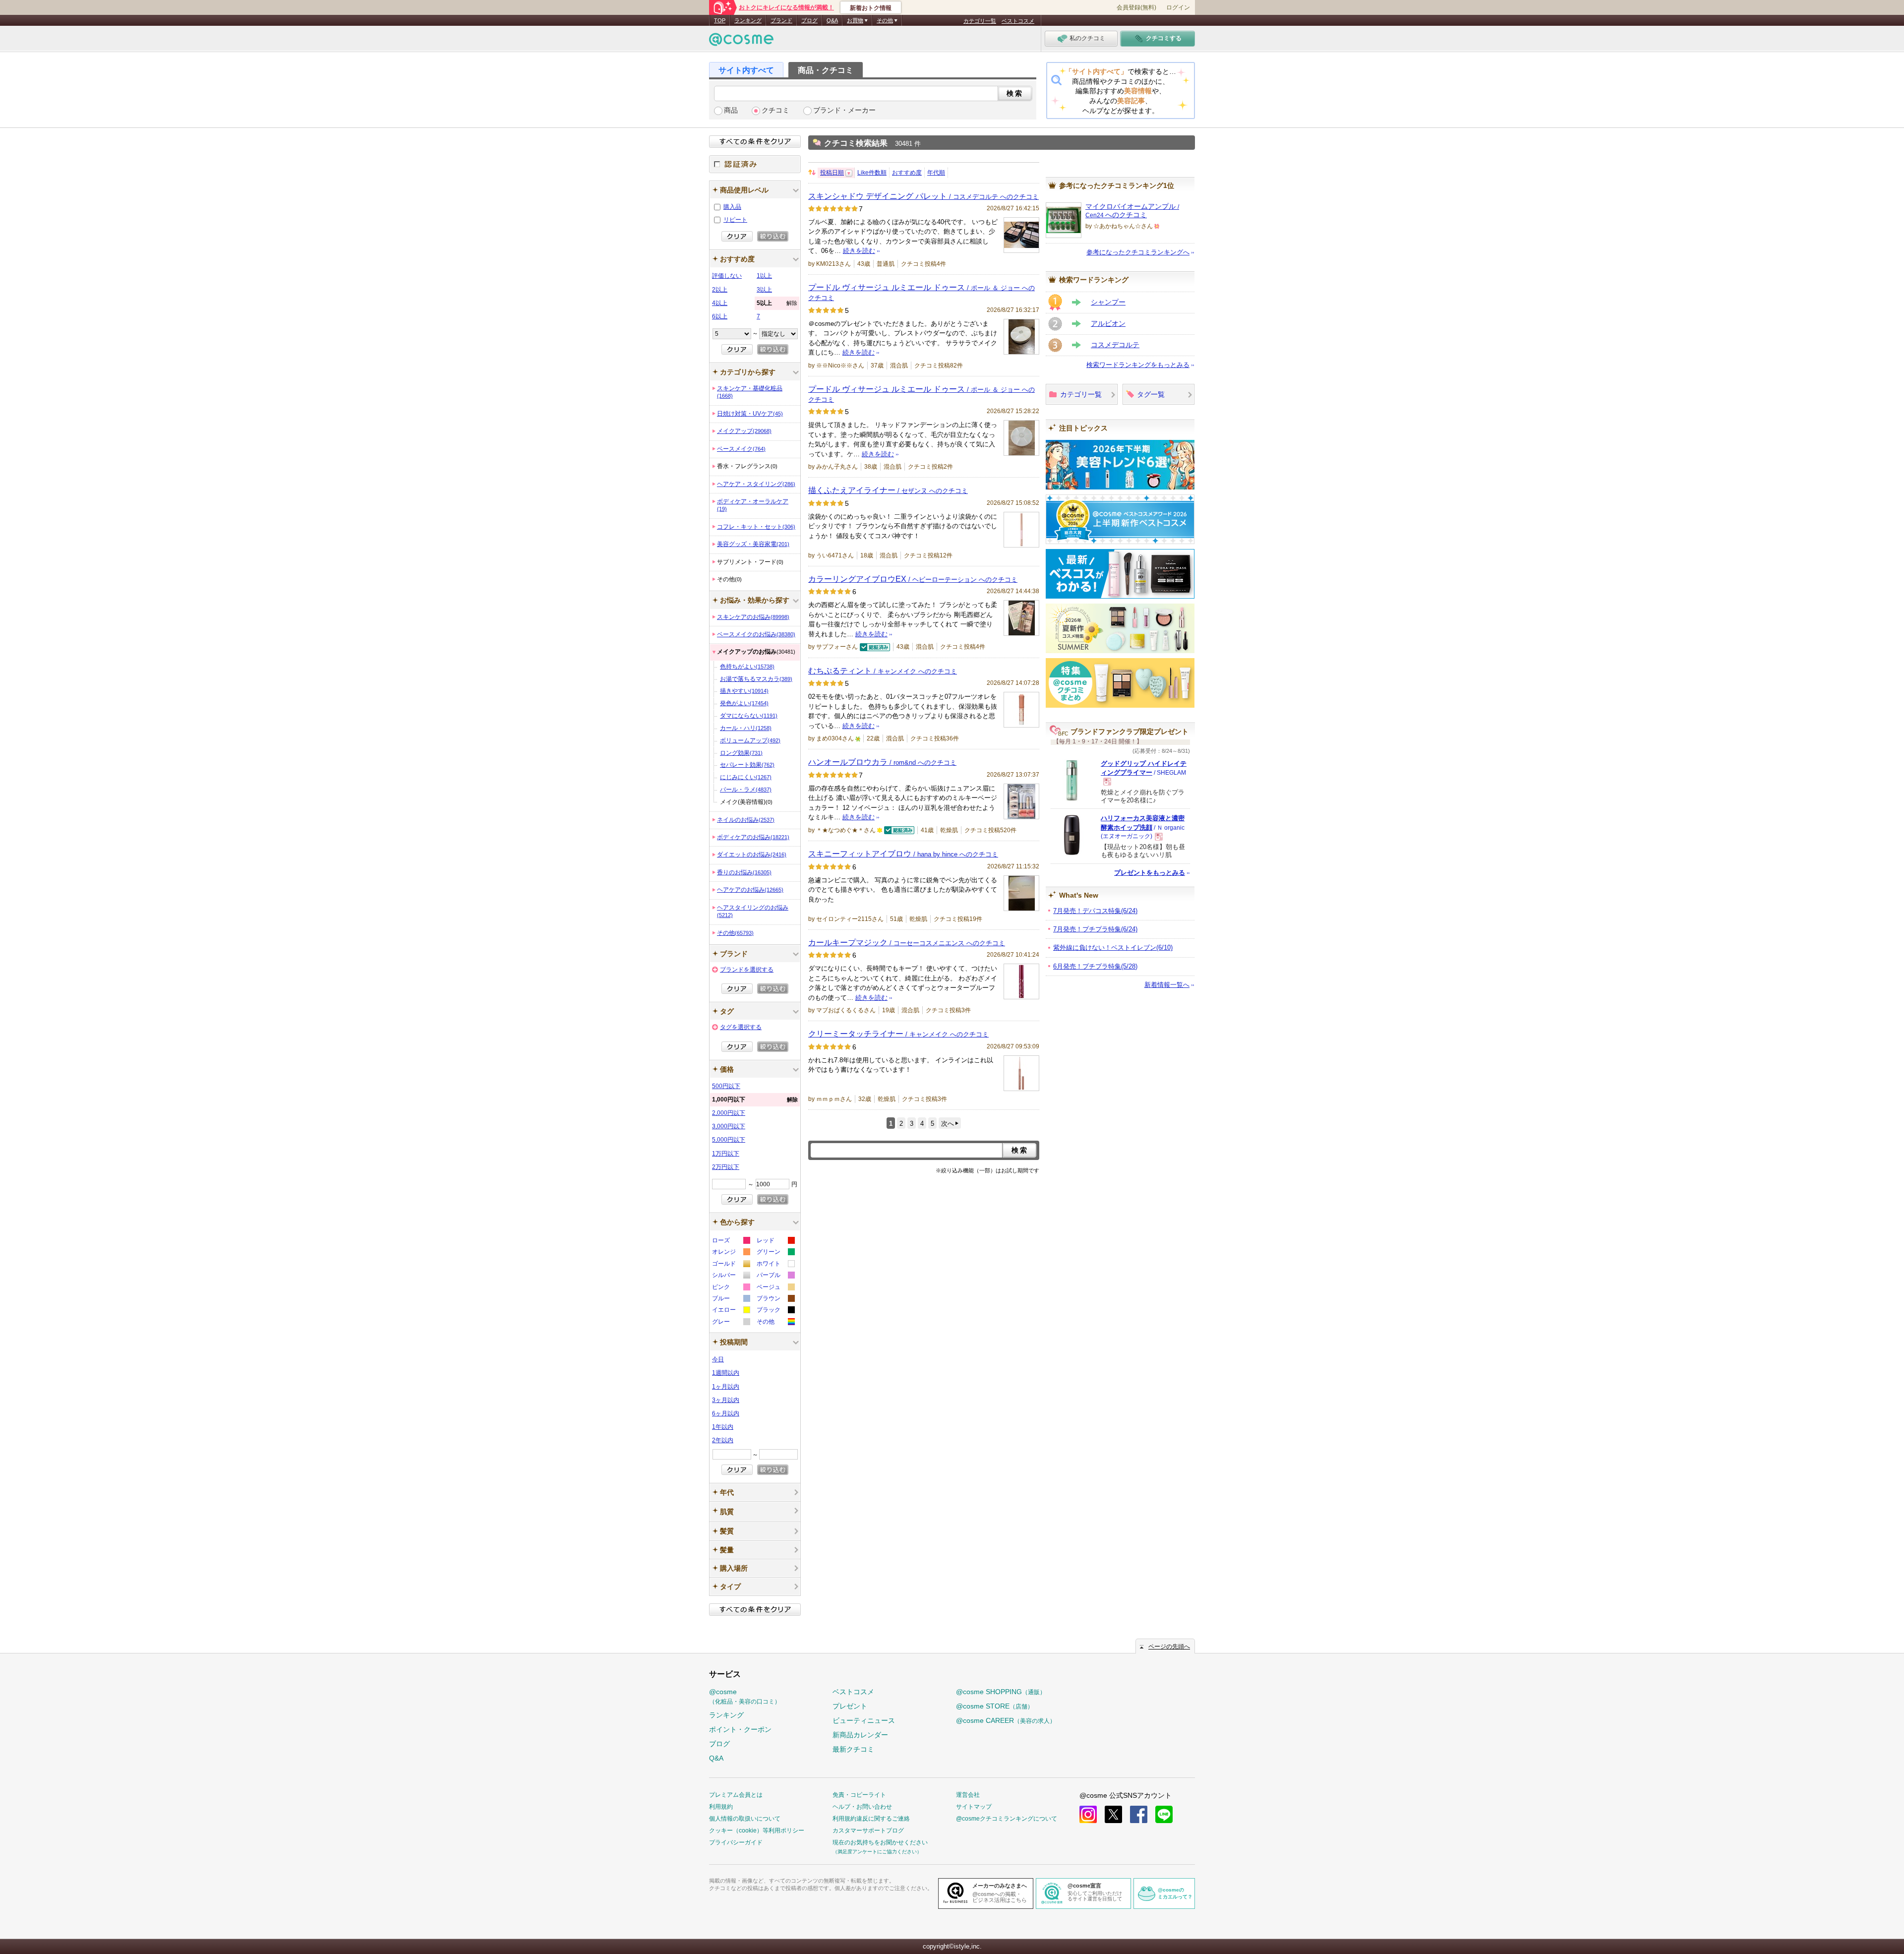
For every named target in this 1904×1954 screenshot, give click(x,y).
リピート (735, 220)
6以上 (720, 316)
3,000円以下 (729, 1126)
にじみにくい (746, 777)
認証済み (755, 164)
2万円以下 (726, 1167)
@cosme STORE (995, 1706)
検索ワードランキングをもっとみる (1138, 365)
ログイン (1178, 7)
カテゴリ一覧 (980, 21)
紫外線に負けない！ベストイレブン (1113, 947)
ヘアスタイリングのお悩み (753, 911)
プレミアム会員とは (736, 1795)
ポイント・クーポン (740, 1729)
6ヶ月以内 (726, 1413)
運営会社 (968, 1795)
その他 (735, 933)
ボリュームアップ (750, 740)
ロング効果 (741, 753)
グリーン (775, 1253)
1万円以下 (726, 1154)
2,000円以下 (729, 1113)
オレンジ (731, 1253)
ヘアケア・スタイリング (756, 484)
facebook (1139, 1814)
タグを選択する (741, 1027)
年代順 (936, 173)
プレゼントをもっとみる (1150, 873)
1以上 (764, 276)
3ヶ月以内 (726, 1400)
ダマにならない (749, 716)
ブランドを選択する (747, 970)
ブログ (809, 20)
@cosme (745, 1696)
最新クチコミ (853, 1749)
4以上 (720, 303)
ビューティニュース (864, 1720)
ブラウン (775, 1300)
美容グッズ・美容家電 (753, 544)
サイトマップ (974, 1807)
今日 (718, 1359)
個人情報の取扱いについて (745, 1819)
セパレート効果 (747, 765)
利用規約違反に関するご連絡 (871, 1819)
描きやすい (744, 691)
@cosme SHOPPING (1001, 1692)
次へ (948, 1124)
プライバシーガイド (736, 1842)
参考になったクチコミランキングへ (1138, 252)
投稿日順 (832, 173)
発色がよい (744, 703)
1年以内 (723, 1427)
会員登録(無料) (1136, 7)
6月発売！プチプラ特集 (1095, 966)
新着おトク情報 (871, 8)
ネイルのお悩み (746, 820)
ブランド (781, 20)
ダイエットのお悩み (752, 855)
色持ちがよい (747, 667)
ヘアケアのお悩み (750, 890)
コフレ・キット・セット (756, 527)
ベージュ (775, 1288)
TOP (720, 20)
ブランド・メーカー (844, 110)
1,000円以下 (755, 1099)
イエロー (731, 1311)
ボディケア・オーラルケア (753, 505)
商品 (731, 110)
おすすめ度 (907, 173)
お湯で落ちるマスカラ (756, 679)
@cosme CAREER (1006, 1720)
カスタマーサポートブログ (868, 1831)
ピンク (731, 1288)
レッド (775, 1242)
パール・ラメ (746, 790)
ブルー (731, 1300)
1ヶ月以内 (726, 1387)
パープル (775, 1276)
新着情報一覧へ (1167, 985)
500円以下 (726, 1086)
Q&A (832, 20)
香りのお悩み (744, 872)
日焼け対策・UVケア (750, 414)
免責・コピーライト (859, 1795)
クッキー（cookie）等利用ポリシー (757, 1831)
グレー (731, 1323)
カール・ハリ (746, 728)
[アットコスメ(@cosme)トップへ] (741, 42)
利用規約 (721, 1807)
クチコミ (775, 110)
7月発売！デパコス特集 (1095, 911)
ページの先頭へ (1169, 1647)
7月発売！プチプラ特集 (1095, 929)
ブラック (775, 1311)
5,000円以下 (729, 1140)
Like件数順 (872, 173)
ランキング (748, 20)
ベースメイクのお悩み (756, 634)
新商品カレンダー (860, 1735)
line (1164, 1814)
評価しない (727, 276)
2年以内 (723, 1440)
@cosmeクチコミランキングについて (1007, 1819)
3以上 (764, 290)
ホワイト (775, 1265)
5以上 (777, 303)
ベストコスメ (1018, 21)
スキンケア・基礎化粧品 (750, 392)
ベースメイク (741, 449)
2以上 (720, 290)
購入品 (732, 207)
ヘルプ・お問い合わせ (862, 1807)
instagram (1088, 1814)
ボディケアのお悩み (753, 837)
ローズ (731, 1242)
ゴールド (731, 1265)
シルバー (731, 1276)
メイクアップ (744, 431)
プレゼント (850, 1706)
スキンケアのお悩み (753, 617)
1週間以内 (726, 1373)
